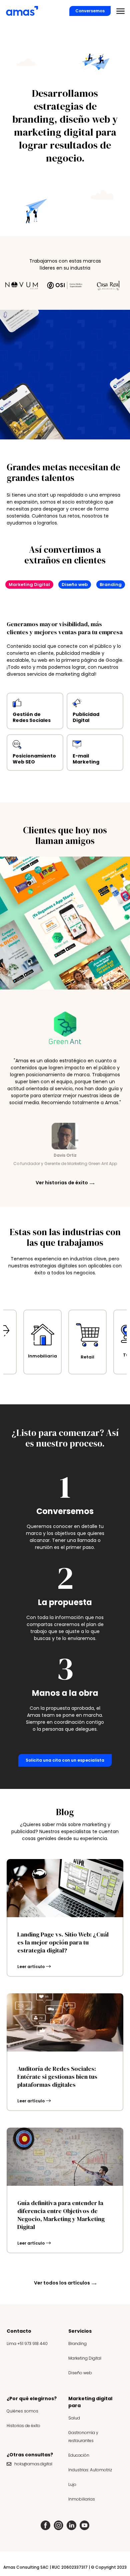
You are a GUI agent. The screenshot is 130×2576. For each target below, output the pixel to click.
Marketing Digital (85, 2358)
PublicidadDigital (86, 717)
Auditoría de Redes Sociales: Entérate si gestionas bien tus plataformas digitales (57, 2077)
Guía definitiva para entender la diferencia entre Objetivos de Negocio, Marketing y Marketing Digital (61, 2215)
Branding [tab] (111, 585)
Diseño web (80, 2373)
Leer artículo (31, 1967)
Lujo (72, 2484)
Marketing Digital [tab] (29, 585)
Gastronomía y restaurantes (83, 2437)
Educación (79, 2455)
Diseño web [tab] (75, 585)
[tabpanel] (65, 686)
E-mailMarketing (86, 759)
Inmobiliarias (82, 2499)
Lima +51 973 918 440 (27, 2343)
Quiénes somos (22, 2411)
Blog (65, 1812)
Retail (42, 1357)
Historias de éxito (23, 2426)
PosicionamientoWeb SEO (34, 759)
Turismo (88, 1355)
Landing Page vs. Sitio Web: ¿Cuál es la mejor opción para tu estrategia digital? (63, 1942)
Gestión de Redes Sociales (32, 717)
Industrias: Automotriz (90, 2470)
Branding (77, 2343)
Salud (74, 2418)
